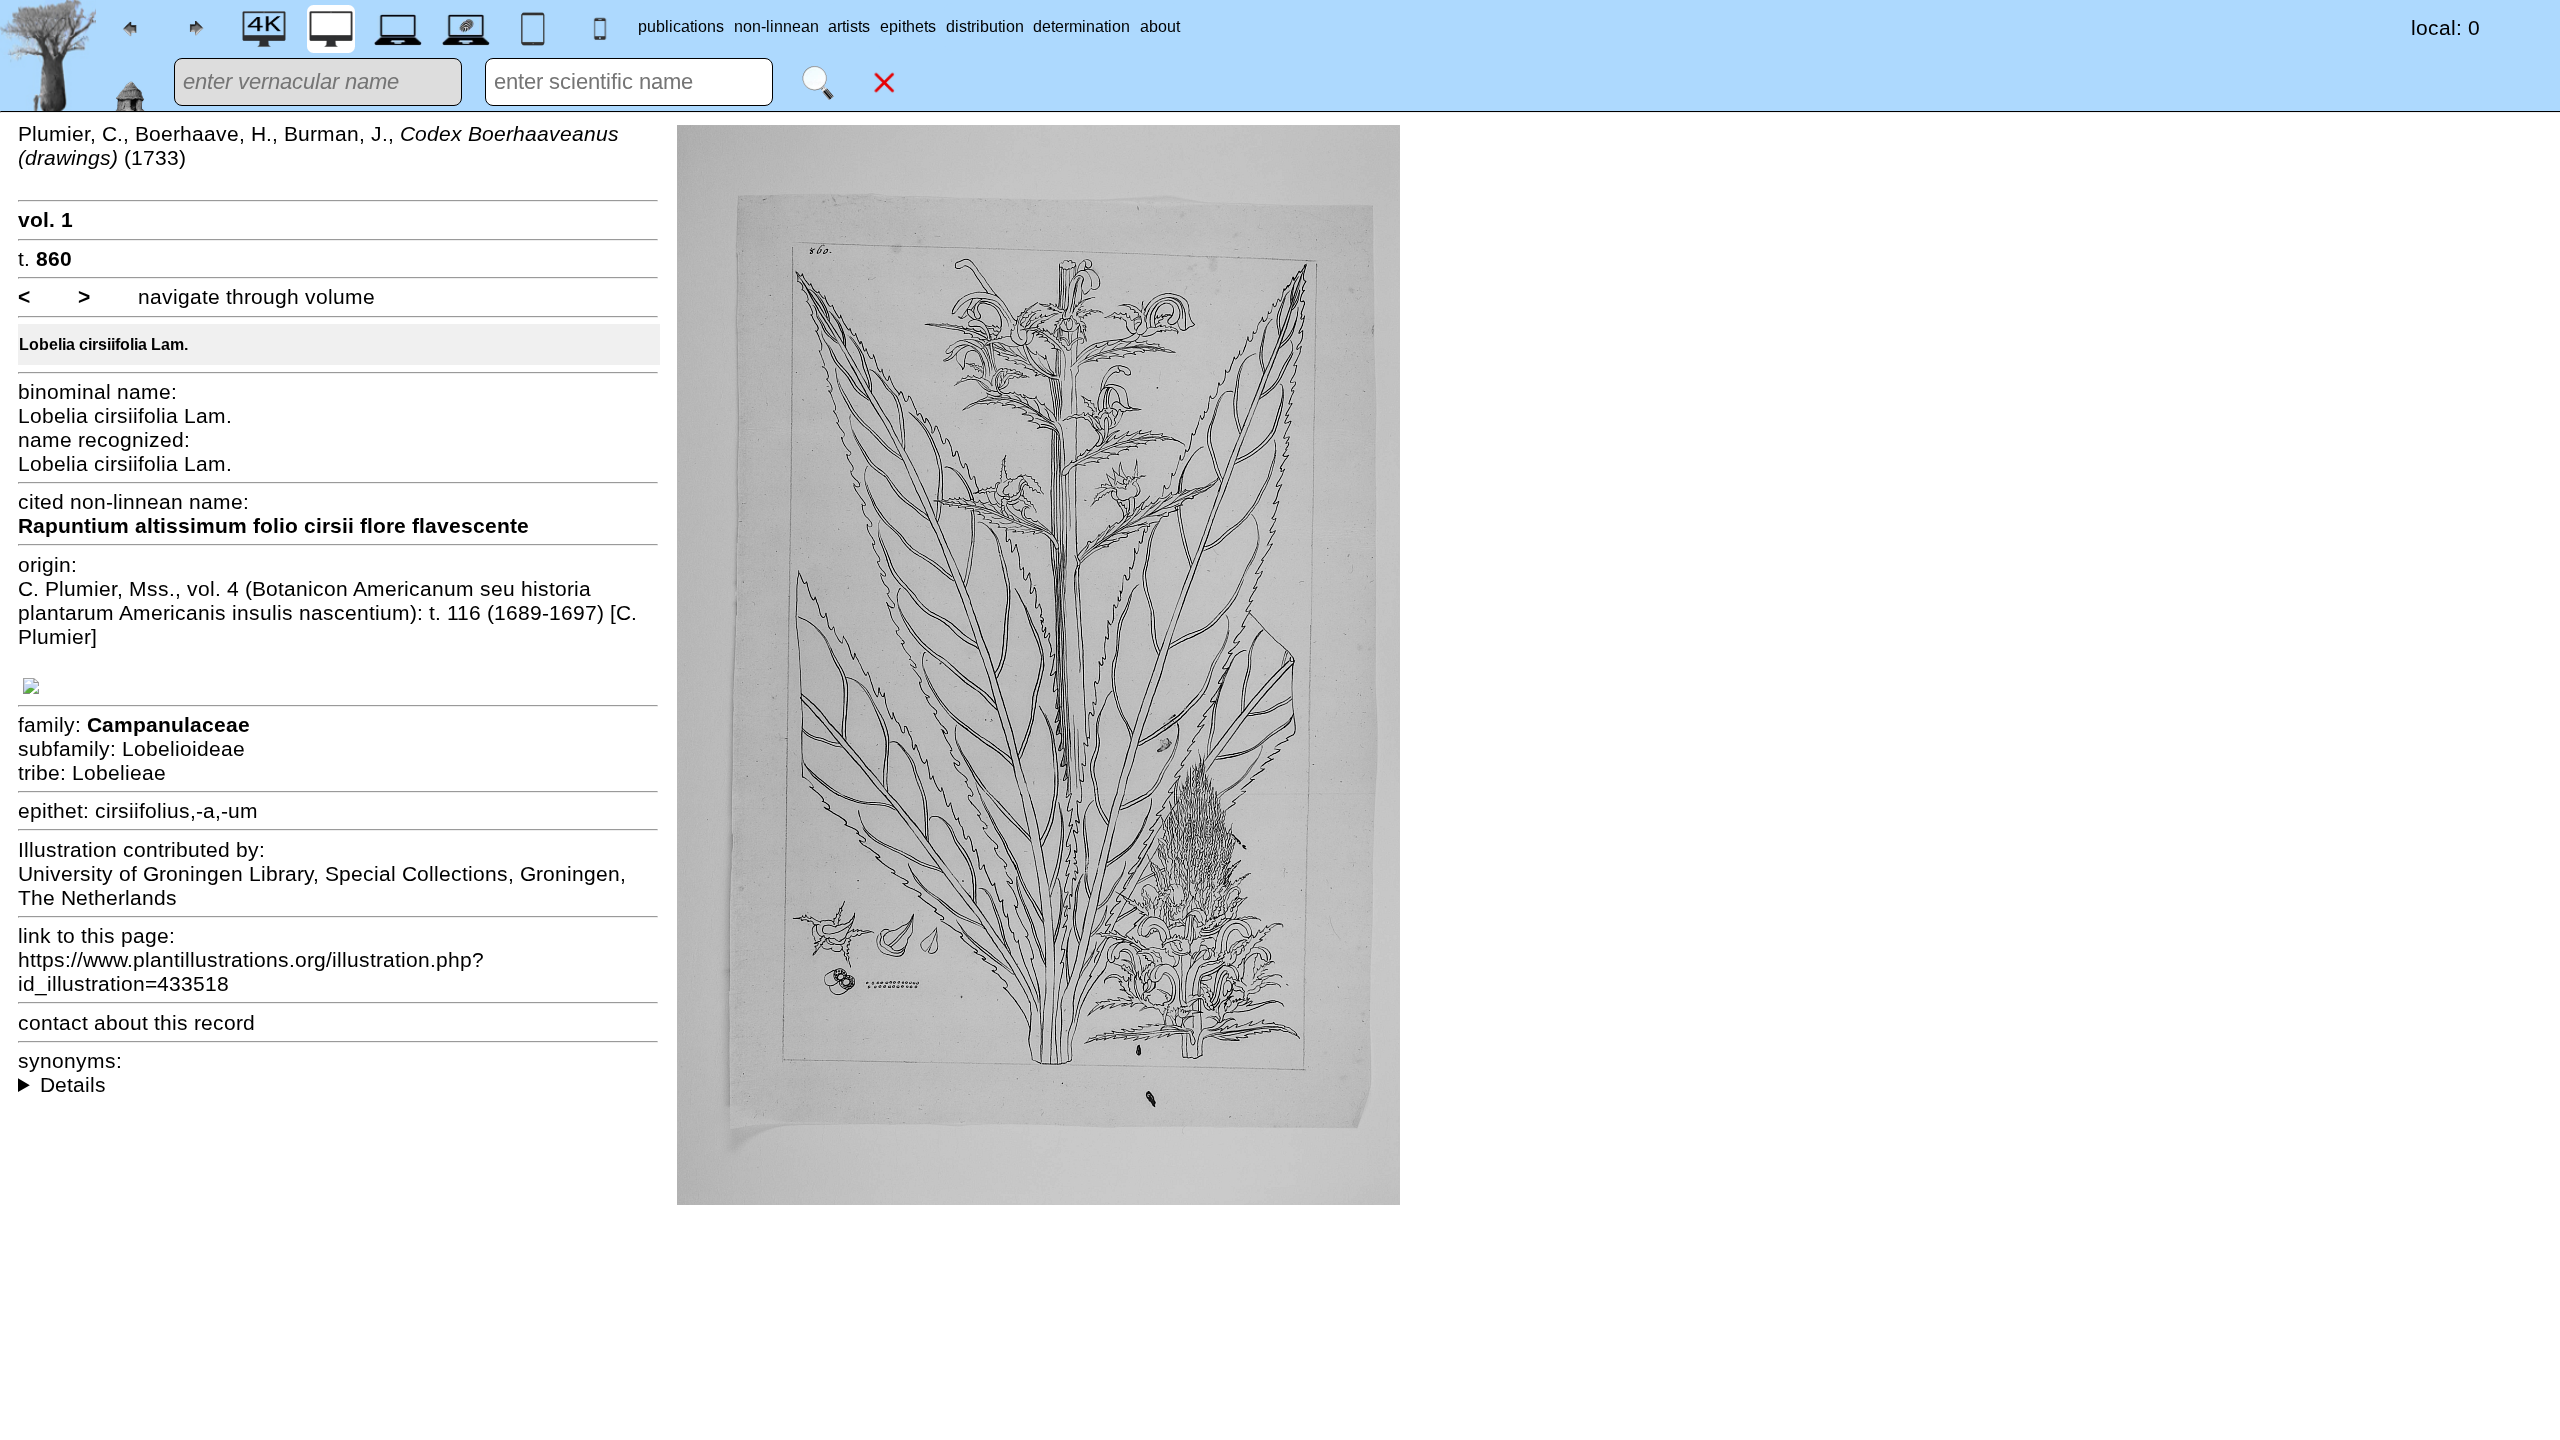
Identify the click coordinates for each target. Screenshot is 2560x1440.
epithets (908, 26)
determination (1081, 26)
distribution (985, 26)
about (1160, 26)
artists (849, 26)
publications (681, 26)
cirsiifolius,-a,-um (176, 810)
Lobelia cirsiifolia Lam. (103, 344)
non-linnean (776, 26)
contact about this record (136, 1022)
